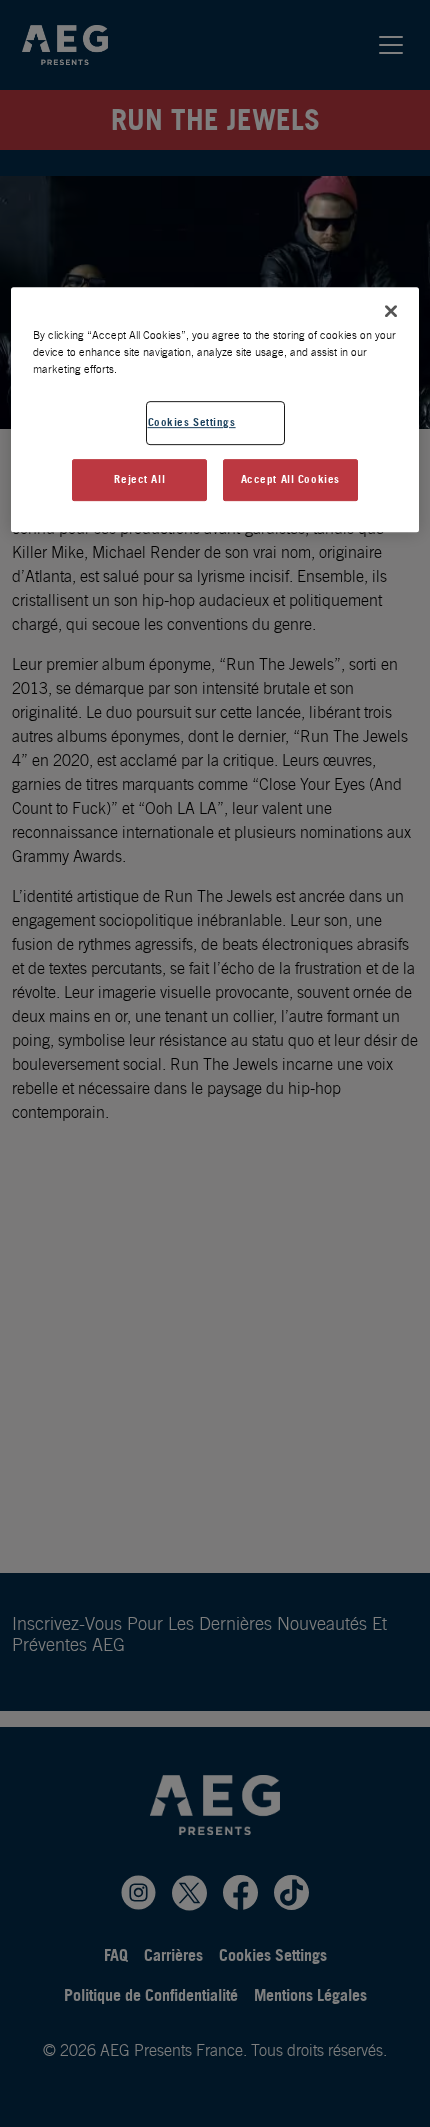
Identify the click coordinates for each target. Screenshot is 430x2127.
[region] (215, 409)
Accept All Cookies (290, 479)
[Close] (391, 311)
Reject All (139, 479)
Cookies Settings (192, 422)
